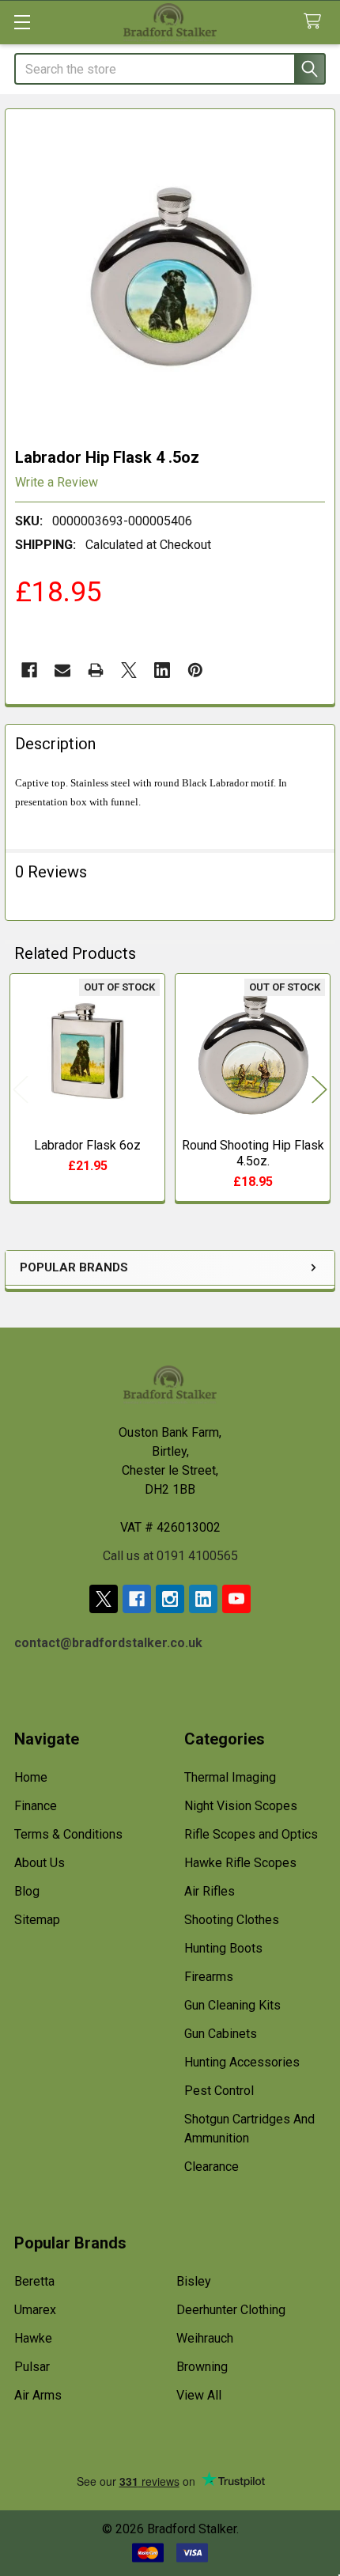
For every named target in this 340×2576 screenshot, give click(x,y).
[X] (129, 670)
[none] (170, 274)
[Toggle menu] (22, 22)
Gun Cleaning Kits (232, 2005)
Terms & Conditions (68, 1834)
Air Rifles (210, 1891)
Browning (202, 2367)
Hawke (33, 2338)
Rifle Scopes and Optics (251, 1834)
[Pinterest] (195, 670)
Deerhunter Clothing (231, 2310)
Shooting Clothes (232, 1920)
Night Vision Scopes (241, 1806)
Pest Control (219, 2091)
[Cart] (316, 22)
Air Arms (38, 2395)
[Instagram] (170, 1599)
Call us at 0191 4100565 (170, 1556)
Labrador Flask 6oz (87, 1145)
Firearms (209, 1977)
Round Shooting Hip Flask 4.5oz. (253, 1153)
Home (31, 1777)
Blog (27, 1891)
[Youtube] (236, 1599)
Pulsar (32, 2367)
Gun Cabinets (221, 2034)
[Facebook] (29, 670)
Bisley (194, 2281)
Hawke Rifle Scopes (240, 1863)
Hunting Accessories (242, 2062)
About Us (40, 1863)
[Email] (62, 670)
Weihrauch (205, 2338)
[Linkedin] (162, 670)
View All (199, 2395)
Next (319, 1090)
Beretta (34, 2281)
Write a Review (57, 482)
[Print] (96, 670)
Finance (36, 1806)
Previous (21, 1090)
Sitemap (37, 1920)
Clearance (212, 2167)
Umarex (35, 2310)
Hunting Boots (223, 1948)
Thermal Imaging (230, 1777)
